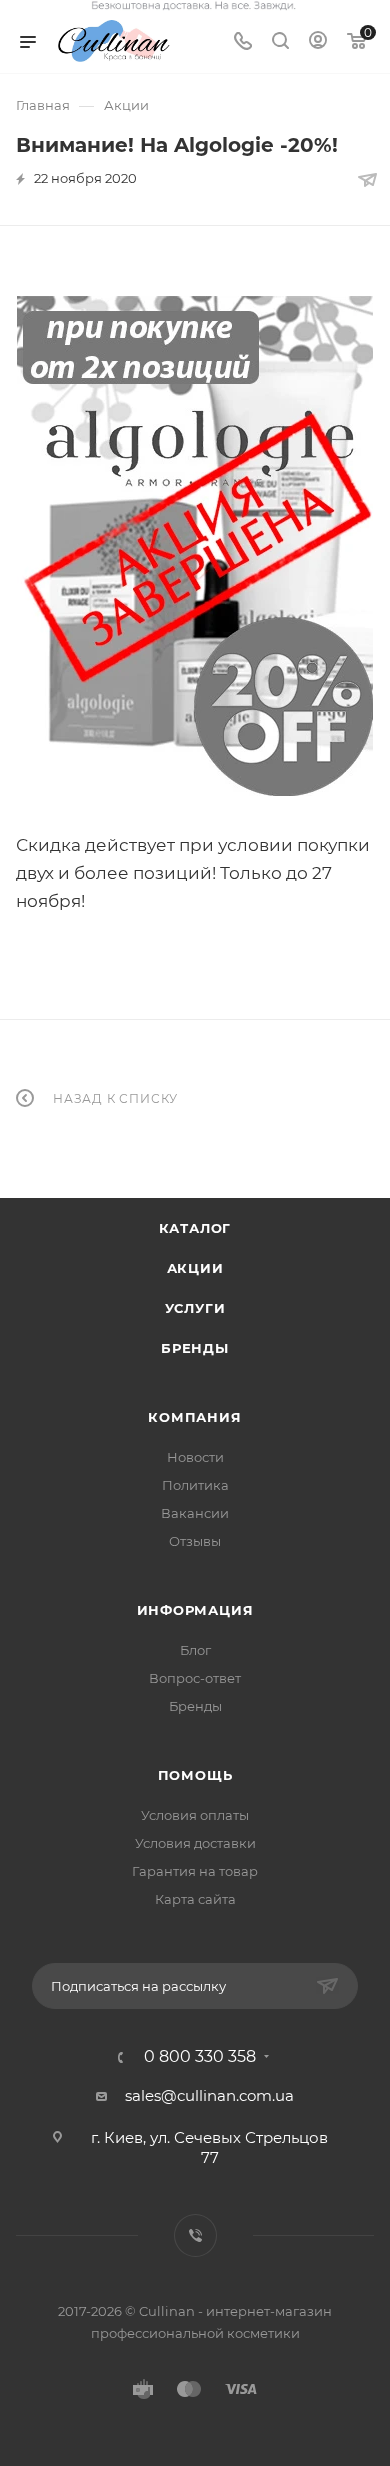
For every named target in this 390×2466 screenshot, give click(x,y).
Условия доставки (195, 1843)
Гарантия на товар (195, 1871)
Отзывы (195, 1541)
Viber (195, 2235)
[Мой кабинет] (318, 42)
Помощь (195, 1775)
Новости (195, 1457)
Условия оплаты (195, 1815)
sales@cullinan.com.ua (209, 2095)
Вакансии (195, 1513)
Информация (195, 1610)
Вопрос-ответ (195, 1678)
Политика (195, 1485)
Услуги (195, 1308)
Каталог (195, 1228)
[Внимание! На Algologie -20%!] (195, 546)
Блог (195, 1650)
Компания (194, 1417)
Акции (195, 1268)
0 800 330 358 (200, 2057)
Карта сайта (195, 1899)
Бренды (195, 1348)
